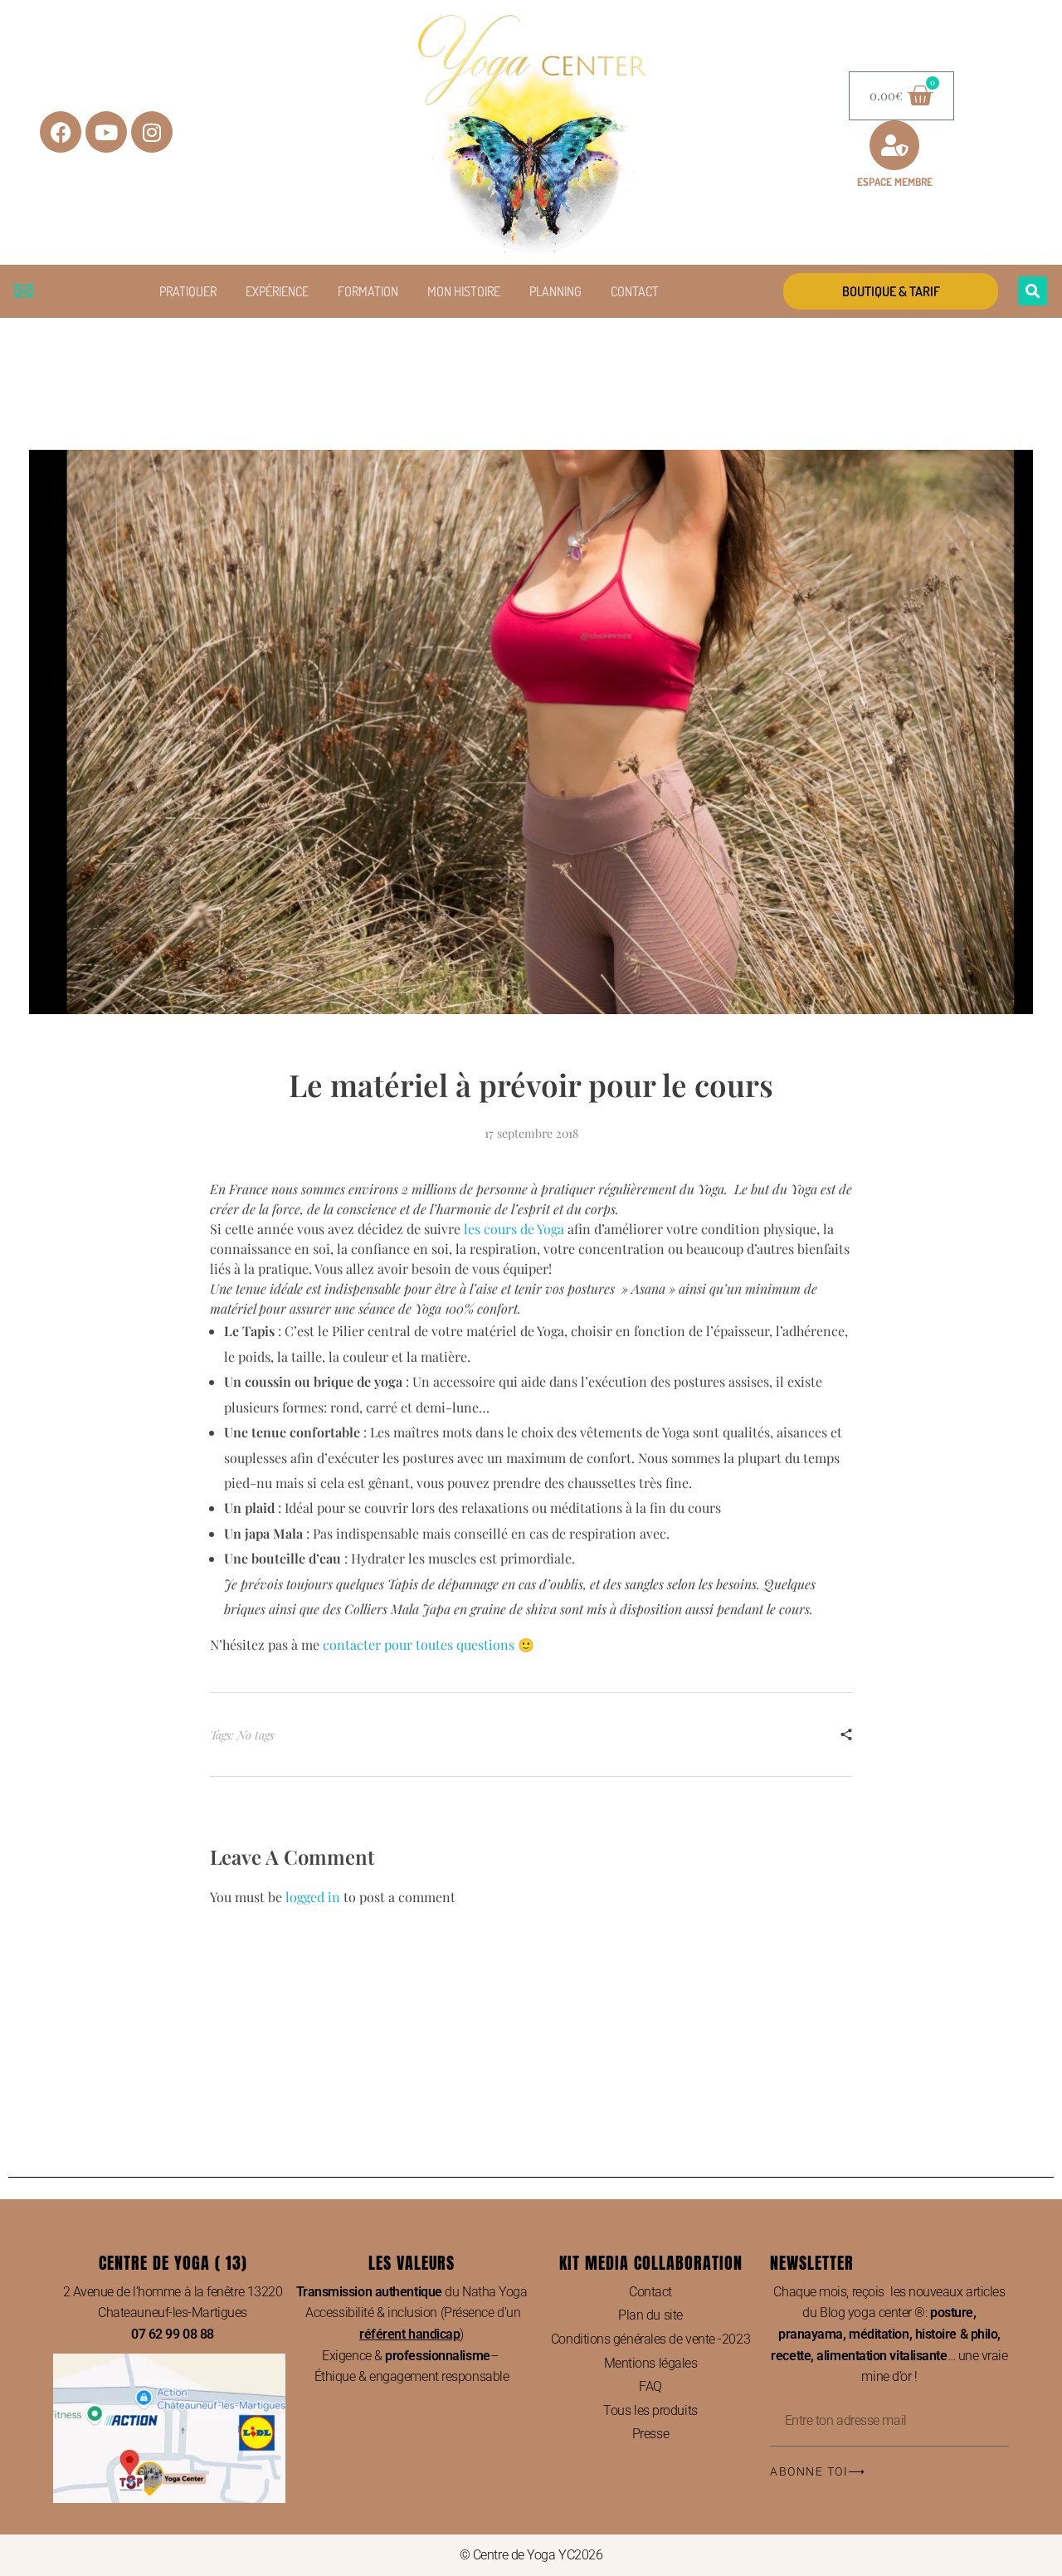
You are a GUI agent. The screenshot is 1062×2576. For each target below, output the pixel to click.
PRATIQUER (188, 291)
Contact (650, 2292)
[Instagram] (152, 132)
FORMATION (368, 291)
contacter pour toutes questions (419, 1644)
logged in (314, 1897)
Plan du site (650, 2315)
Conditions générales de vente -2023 (650, 2339)
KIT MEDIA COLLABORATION (651, 2263)
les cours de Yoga (514, 1229)
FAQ (650, 2386)
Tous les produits (650, 2410)
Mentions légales (651, 2363)
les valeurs (412, 2263)
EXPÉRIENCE (277, 291)
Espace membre (895, 182)
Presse (650, 2434)
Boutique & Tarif (891, 291)
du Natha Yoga (412, 2292)
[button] (1033, 291)
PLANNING (555, 291)
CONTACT (635, 291)
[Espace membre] (894, 145)
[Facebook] (61, 132)
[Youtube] (106, 132)
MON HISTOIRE (464, 291)
